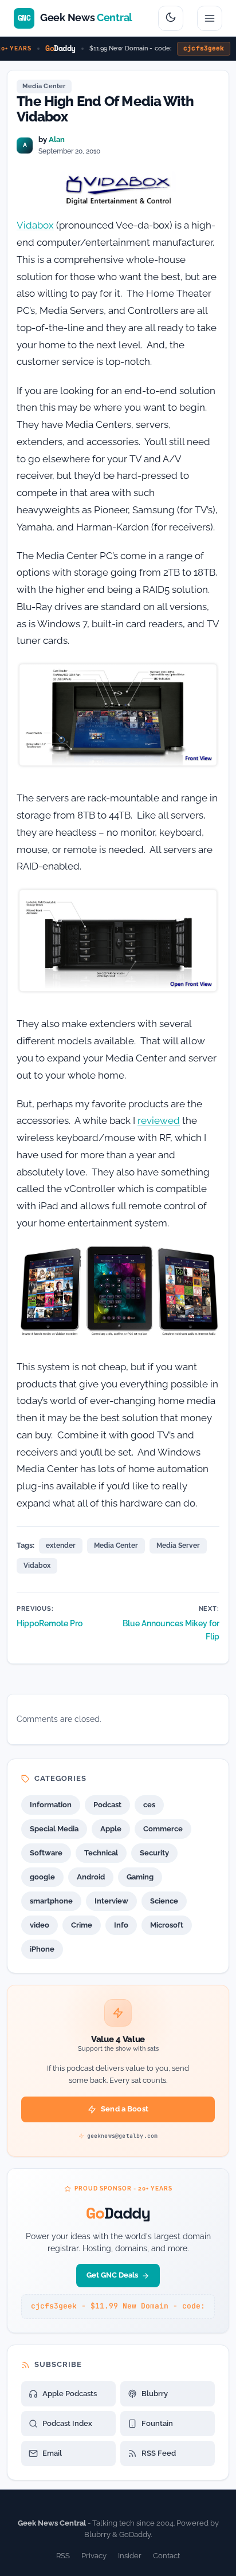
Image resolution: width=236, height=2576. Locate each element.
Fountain (157, 2423)
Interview (111, 1901)
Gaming (140, 1877)
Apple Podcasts (70, 2394)
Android (91, 1877)
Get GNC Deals (112, 2275)
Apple (111, 1829)
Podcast (107, 1805)
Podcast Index (67, 2423)
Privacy (94, 2556)
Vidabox (35, 225)
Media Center (44, 86)
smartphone (51, 1901)
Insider (130, 2556)
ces (149, 1805)
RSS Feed (159, 2453)
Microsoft (167, 1925)
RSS (63, 2556)
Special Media (54, 1829)
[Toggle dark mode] (171, 18)
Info (121, 1925)
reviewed (159, 1120)
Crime (82, 1925)
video (40, 1925)
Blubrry (155, 2394)
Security (154, 1853)
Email (52, 2453)
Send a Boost (125, 2109)
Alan (57, 139)
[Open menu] (210, 18)
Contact (166, 2556)
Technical (101, 1853)
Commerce (163, 1829)
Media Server (178, 1545)
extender (61, 1545)
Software (46, 1853)
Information (51, 1805)
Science (164, 1901)
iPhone (42, 1949)
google (42, 1877)
